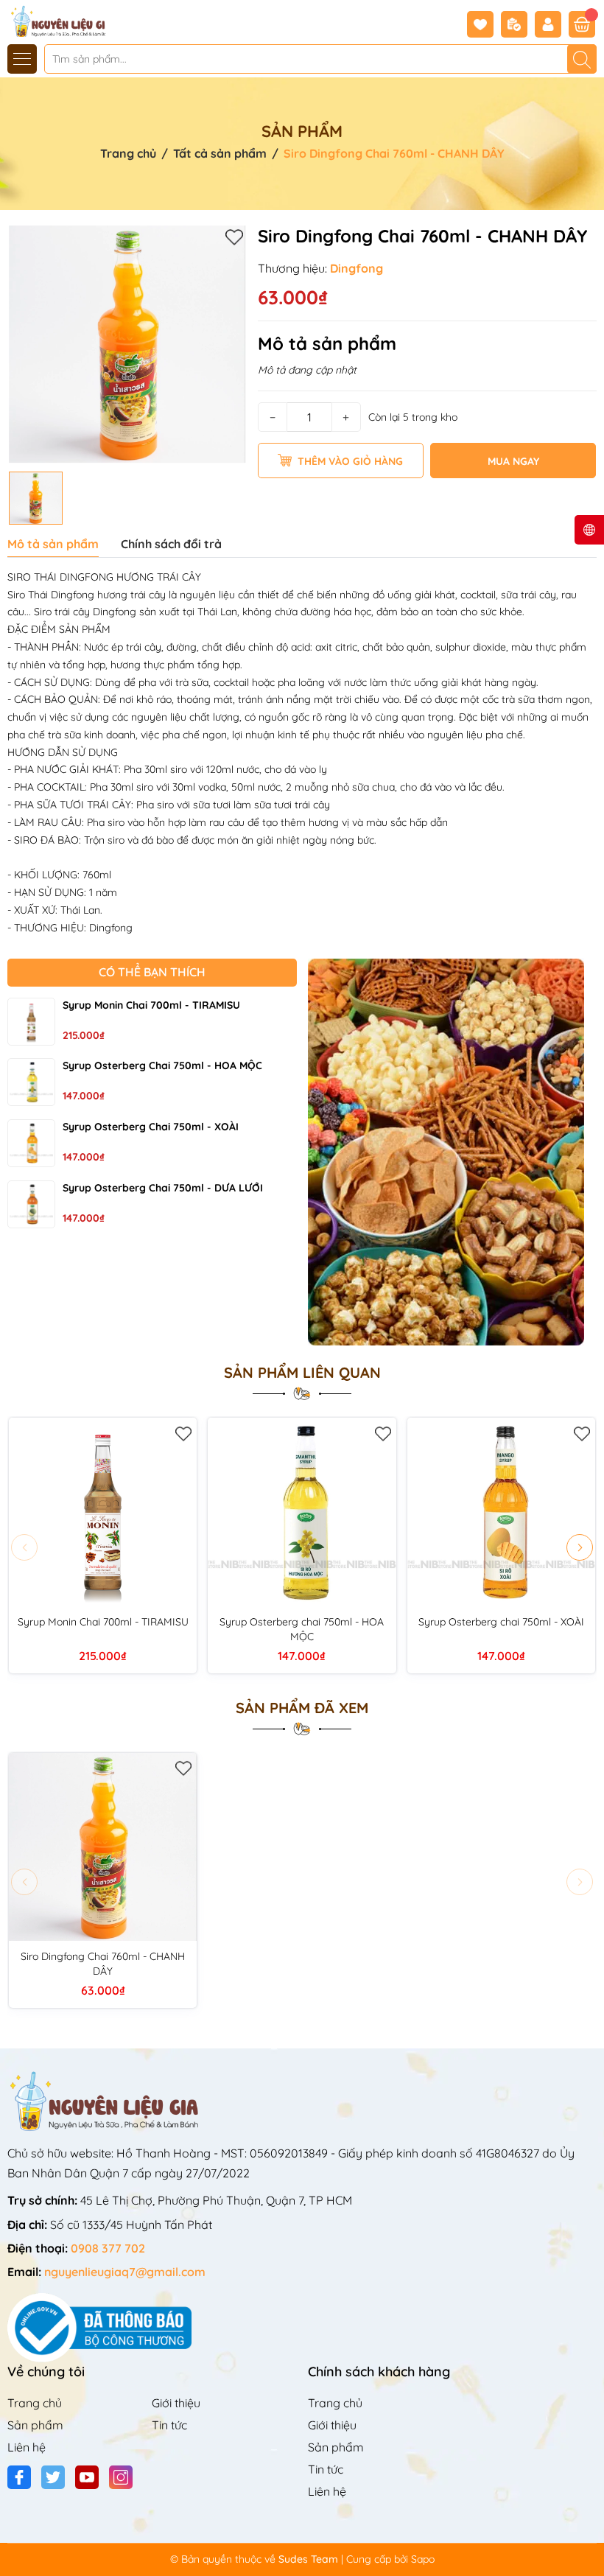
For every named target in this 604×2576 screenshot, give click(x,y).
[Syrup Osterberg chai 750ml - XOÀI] (31, 1143)
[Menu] (22, 59)
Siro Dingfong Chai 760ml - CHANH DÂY (103, 1964)
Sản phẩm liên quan (302, 1373)
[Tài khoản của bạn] (552, 24)
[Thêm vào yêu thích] (234, 237)
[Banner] (453, 1152)
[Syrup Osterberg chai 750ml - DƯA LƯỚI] (31, 1204)
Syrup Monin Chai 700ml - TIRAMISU (151, 1005)
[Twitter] (53, 2477)
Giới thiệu (176, 2403)
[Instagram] (121, 2477)
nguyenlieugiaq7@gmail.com (125, 2272)
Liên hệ (27, 2447)
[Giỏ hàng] (582, 24)
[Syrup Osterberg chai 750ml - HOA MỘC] (31, 1082)
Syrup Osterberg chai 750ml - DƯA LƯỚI (163, 1188)
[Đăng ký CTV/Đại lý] (518, 24)
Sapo (423, 2559)
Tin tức (169, 2425)
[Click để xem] (127, 344)
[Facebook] (19, 2477)
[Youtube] (87, 2477)
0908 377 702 (108, 2248)
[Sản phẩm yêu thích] (484, 24)
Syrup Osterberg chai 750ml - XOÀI (151, 1127)
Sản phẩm (35, 2425)
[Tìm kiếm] (582, 59)
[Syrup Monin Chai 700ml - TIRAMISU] (31, 1022)
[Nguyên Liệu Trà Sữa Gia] (54, 20)
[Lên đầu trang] (587, 2541)
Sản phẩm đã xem (302, 1708)
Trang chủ (35, 2403)
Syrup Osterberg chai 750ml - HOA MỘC (162, 1065)
